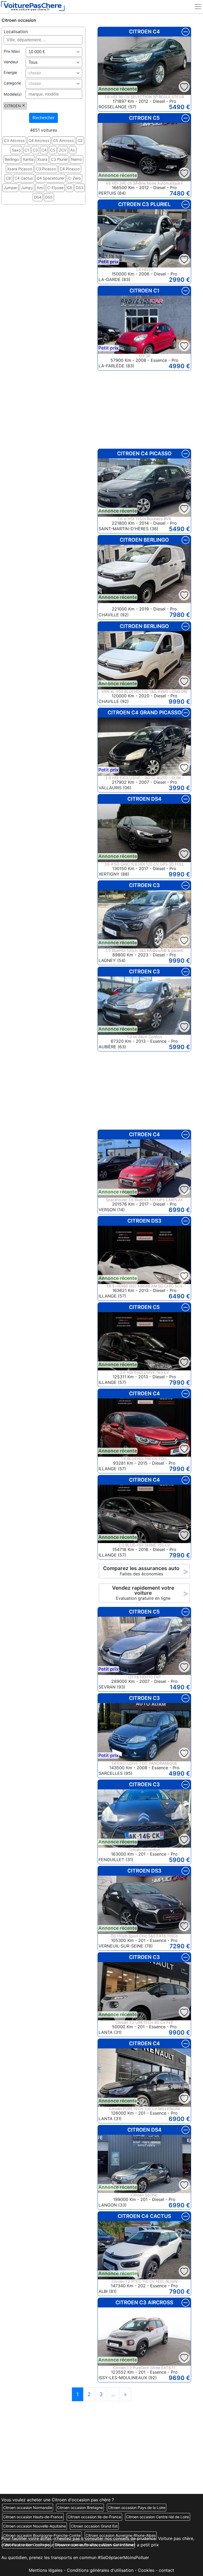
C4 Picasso (70, 169)
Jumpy (27, 188)
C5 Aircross (64, 141)
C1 (27, 150)
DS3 (80, 188)
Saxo (16, 150)
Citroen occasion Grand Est (94, 2526)
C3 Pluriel (59, 159)
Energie (10, 72)
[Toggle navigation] (198, 6)
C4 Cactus (24, 178)
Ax (73, 150)
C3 (35, 150)
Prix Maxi (12, 51)
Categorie (12, 83)
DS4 (38, 197)
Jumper (10, 188)
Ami (40, 188)
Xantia (28, 159)
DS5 (49, 197)
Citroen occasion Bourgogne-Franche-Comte (42, 2535)
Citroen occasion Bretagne (80, 2508)
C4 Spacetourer (51, 178)
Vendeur (11, 62)
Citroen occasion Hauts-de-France (33, 2517)
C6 (70, 188)
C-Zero (75, 178)
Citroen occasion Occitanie (26, 2545)
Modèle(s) (13, 94)
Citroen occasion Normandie (28, 2508)
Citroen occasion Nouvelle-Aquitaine (34, 2526)
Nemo (77, 159)
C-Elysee (55, 188)
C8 (8, 178)
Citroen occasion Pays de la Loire (137, 2508)
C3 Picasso (46, 169)
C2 (80, 141)
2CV (63, 150)
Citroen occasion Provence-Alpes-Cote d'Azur (94, 2545)
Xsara (42, 159)
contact (167, 2570)
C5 (53, 150)
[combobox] (54, 52)
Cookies (146, 2570)
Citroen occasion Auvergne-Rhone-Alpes (121, 2535)
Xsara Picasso (20, 169)
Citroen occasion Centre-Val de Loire (158, 2517)
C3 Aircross (14, 141)
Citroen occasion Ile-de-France (94, 2517)
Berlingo (12, 159)
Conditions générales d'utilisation (100, 2570)
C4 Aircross (39, 141)
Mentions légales (46, 2570)
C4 (44, 150)
